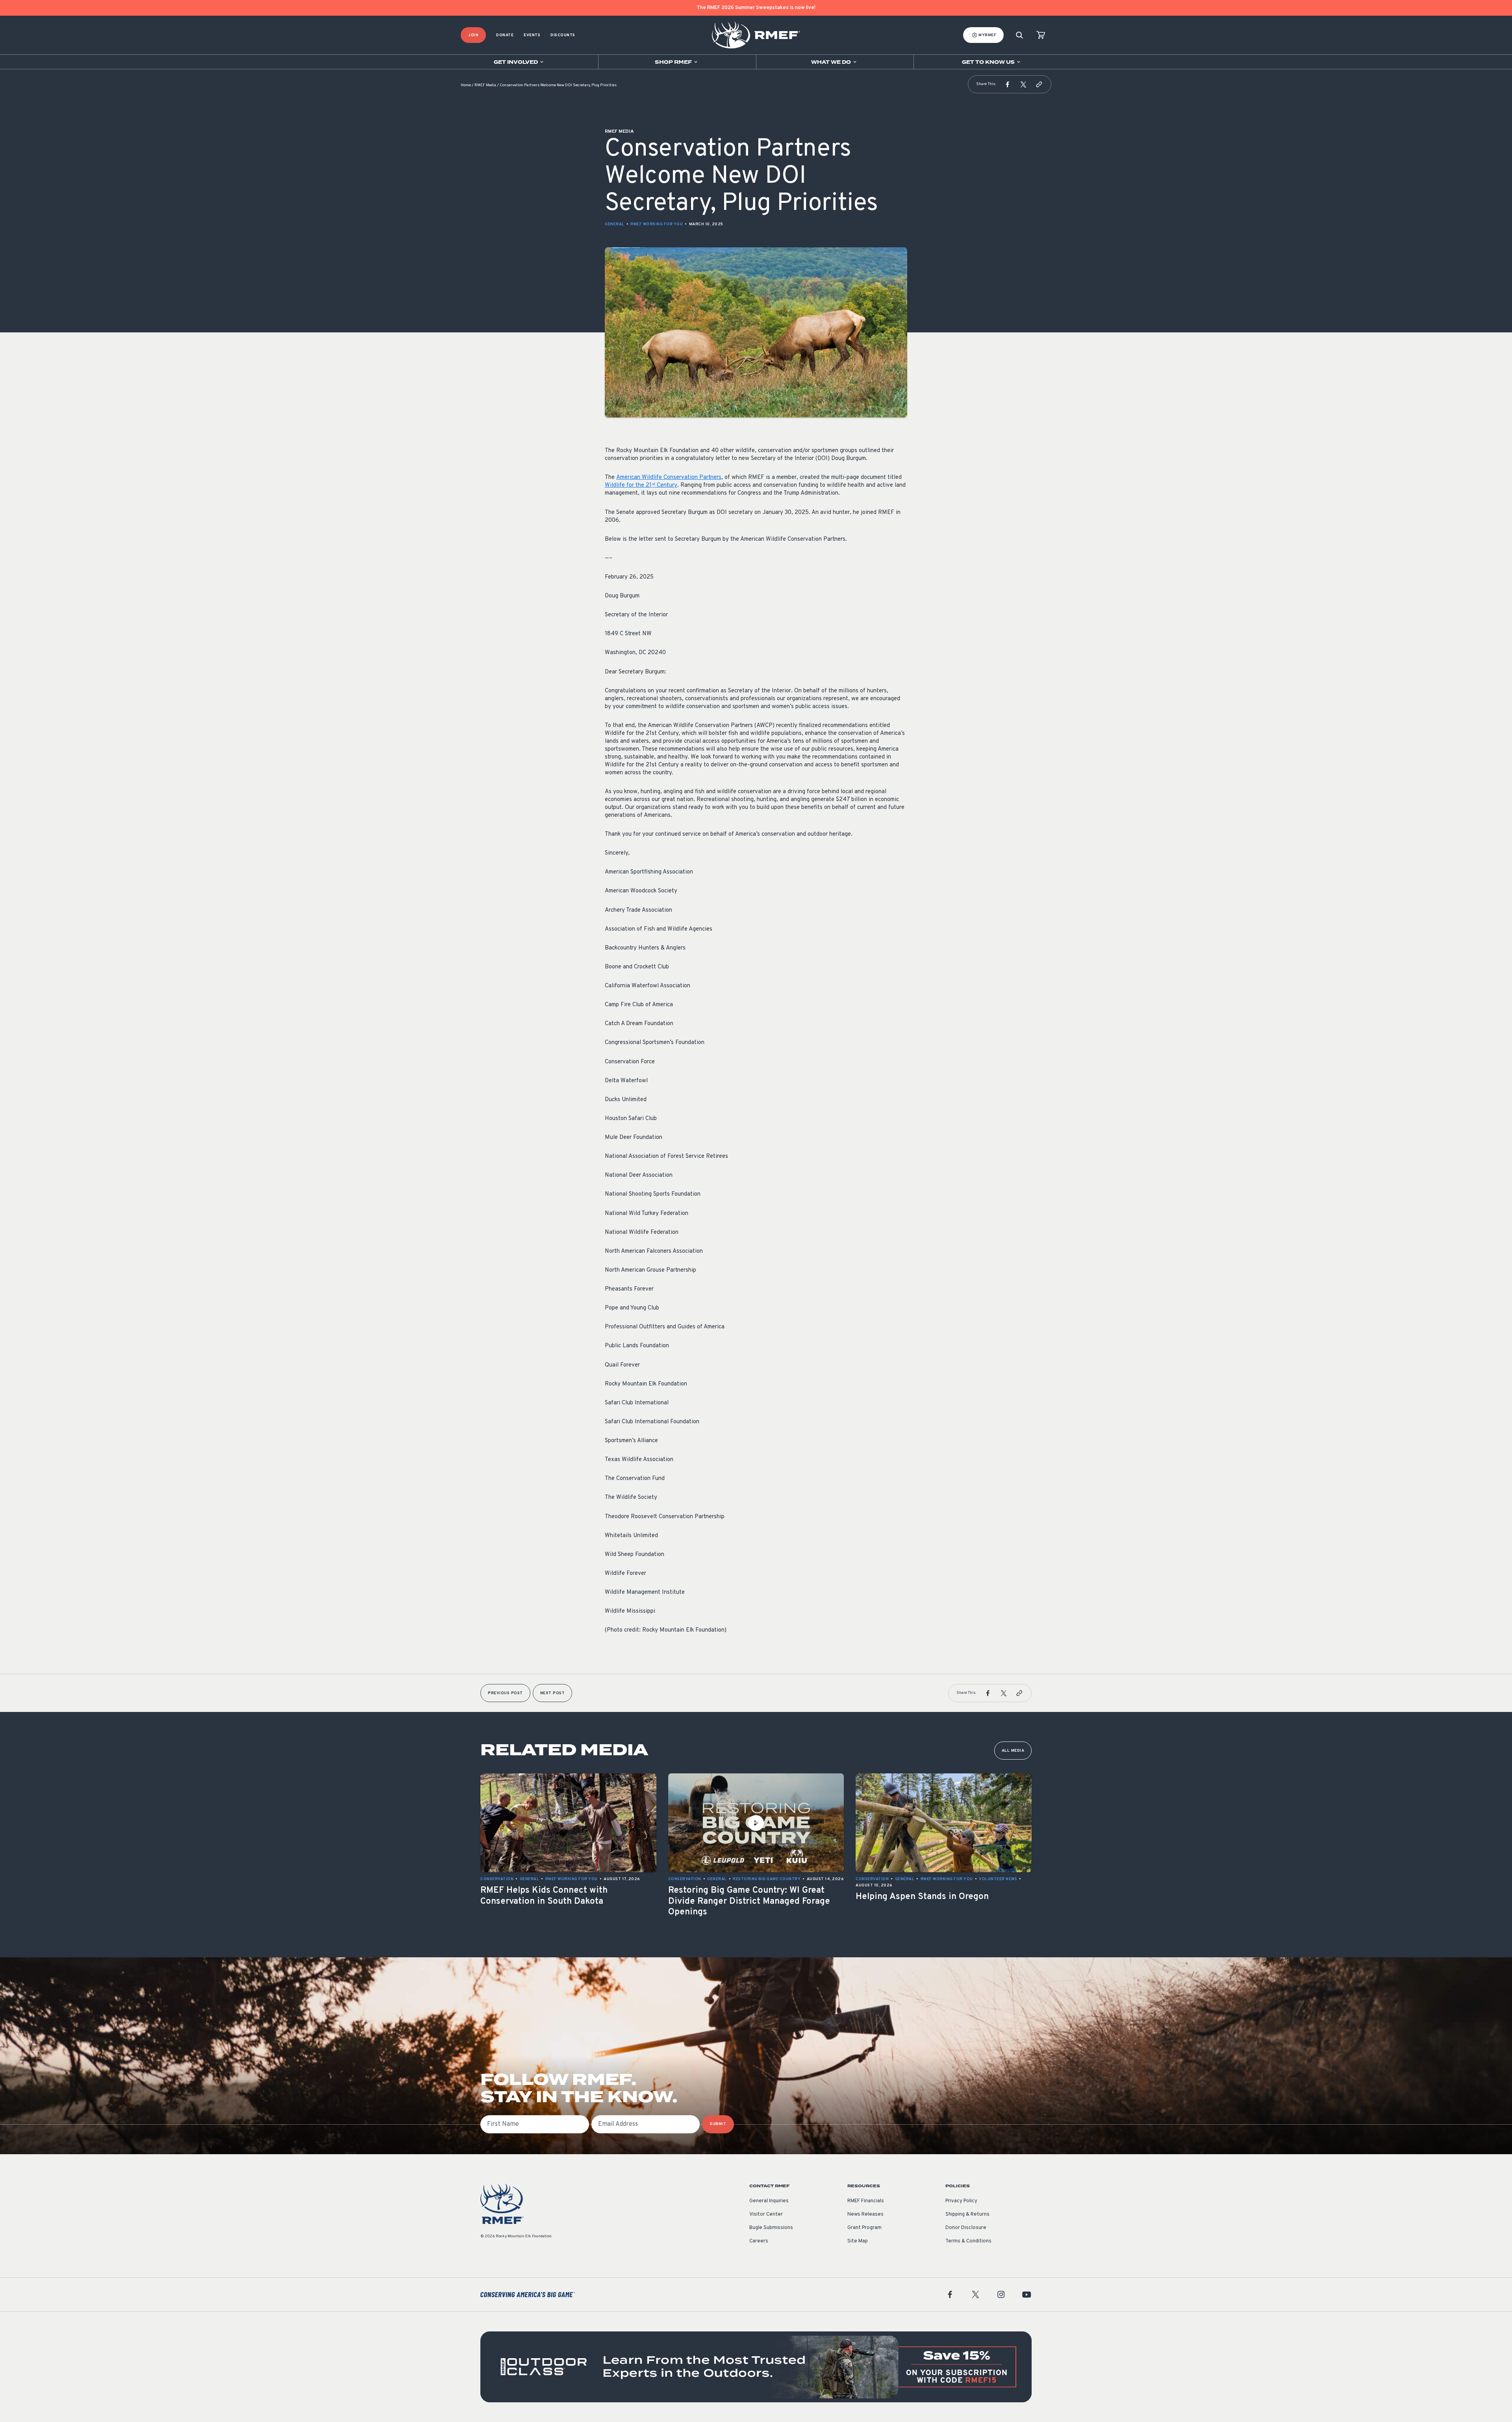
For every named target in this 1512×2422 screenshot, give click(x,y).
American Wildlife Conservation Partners (669, 478)
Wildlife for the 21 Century (641, 485)
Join (473, 35)
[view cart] (1041, 35)
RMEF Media (485, 85)
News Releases (865, 2214)
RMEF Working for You (657, 224)
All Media (1013, 1751)
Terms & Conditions (968, 2241)
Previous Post (505, 1693)
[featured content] (756, 2367)
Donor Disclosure (966, 2228)
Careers (759, 2241)
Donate (505, 35)
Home (466, 85)
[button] (1008, 84)
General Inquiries (769, 2201)
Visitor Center (766, 2214)
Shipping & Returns (967, 2214)
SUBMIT (718, 2124)
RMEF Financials (866, 2201)
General (615, 224)
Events (532, 35)
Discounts (563, 35)
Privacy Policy (961, 2201)
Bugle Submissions (771, 2228)
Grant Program (864, 2228)
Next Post (553, 1693)
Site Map (858, 2241)
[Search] (1019, 35)
